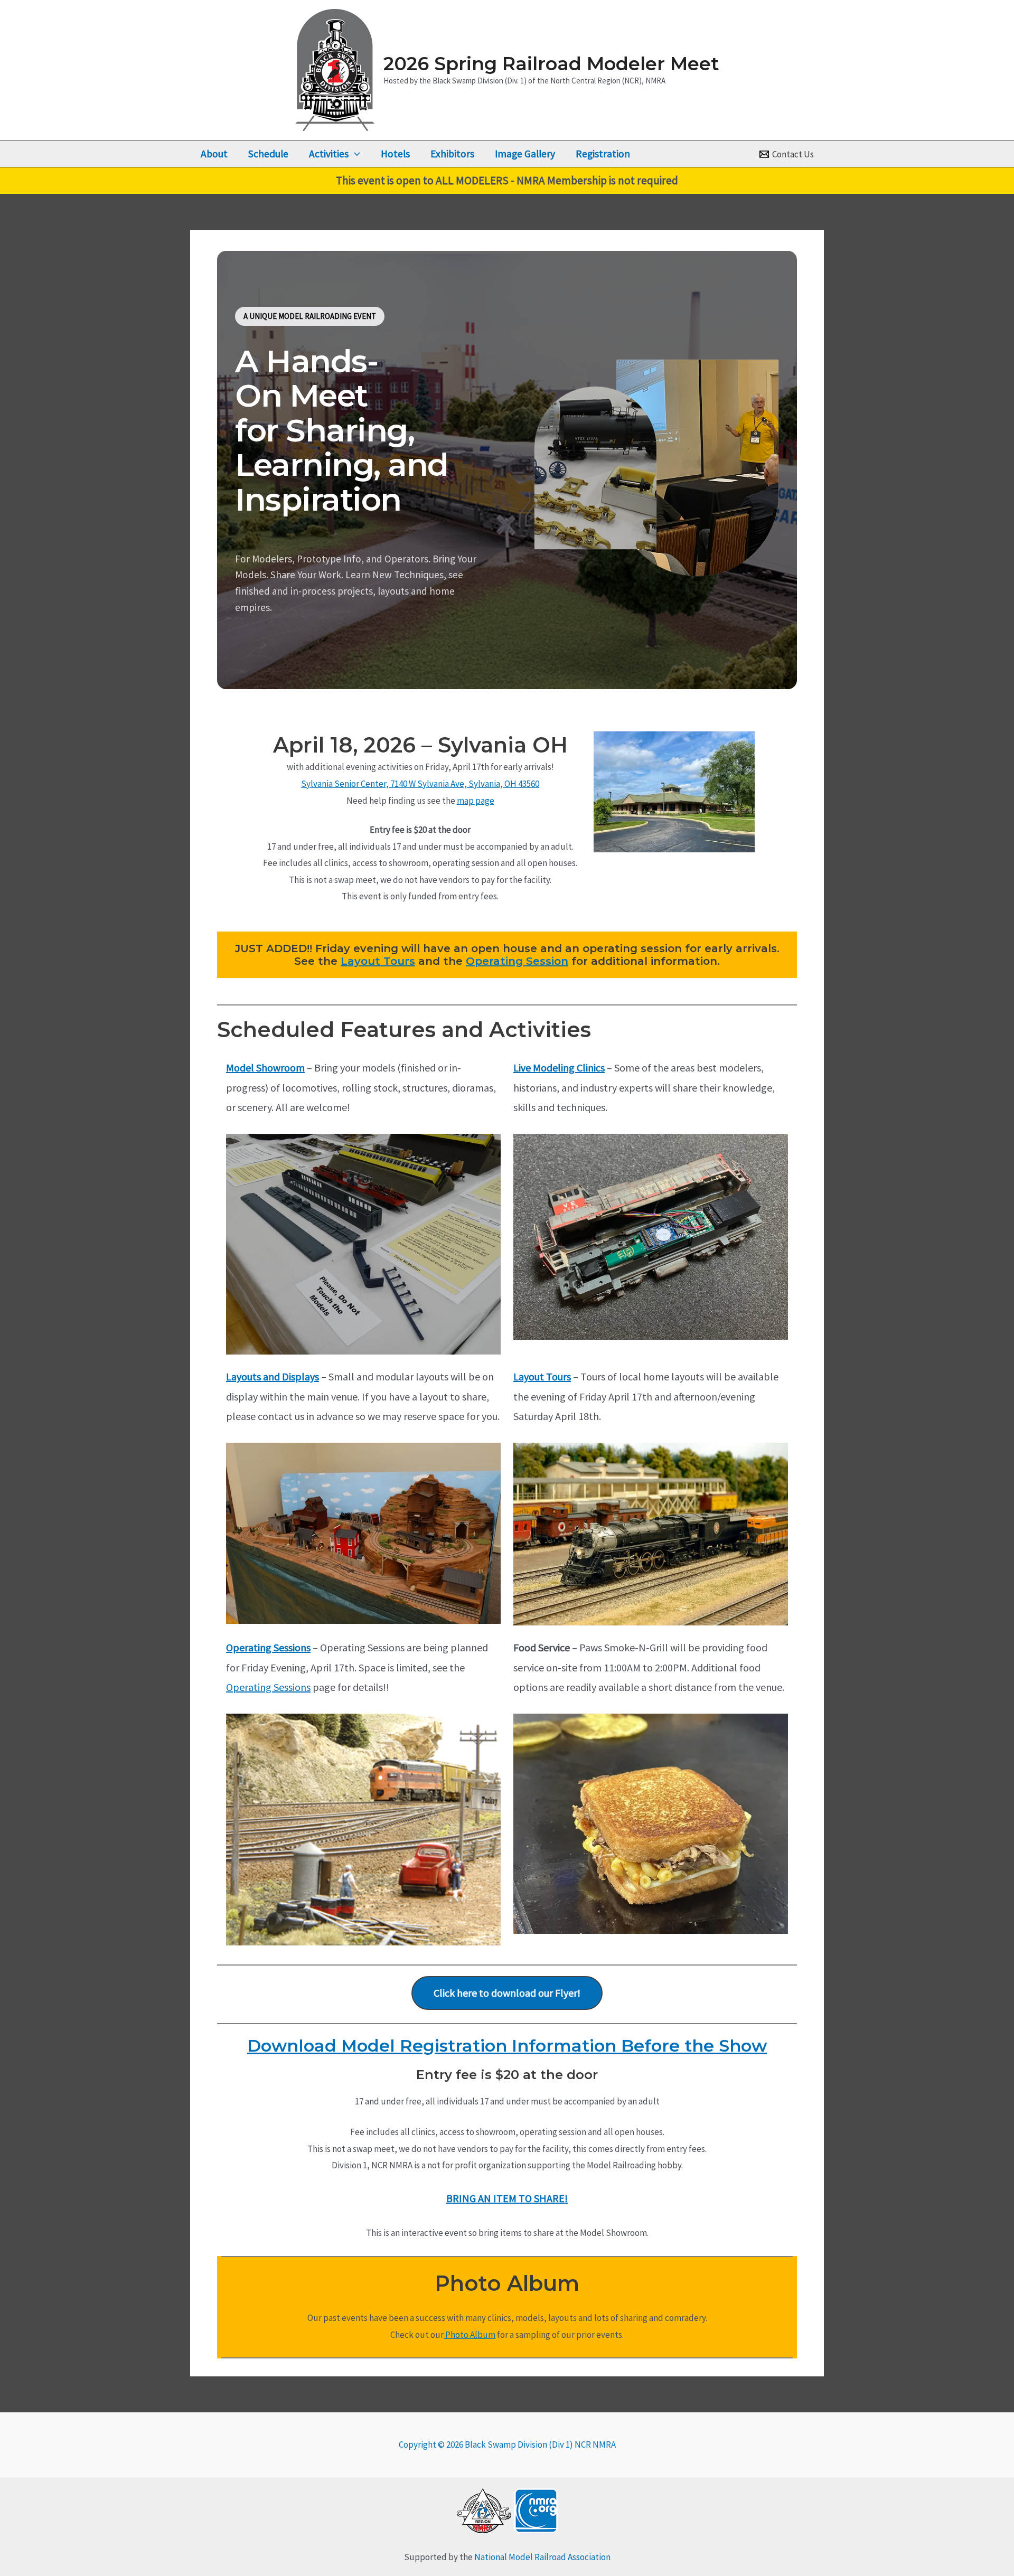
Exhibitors (452, 154)
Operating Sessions (268, 1647)
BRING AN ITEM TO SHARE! (507, 2198)
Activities (329, 154)
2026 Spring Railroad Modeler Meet (551, 64)
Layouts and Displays (273, 1376)
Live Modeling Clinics (559, 1068)
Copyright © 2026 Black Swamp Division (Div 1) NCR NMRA (507, 2445)
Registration (603, 154)
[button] (354, 154)
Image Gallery (525, 154)
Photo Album (470, 2335)
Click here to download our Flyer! (507, 1993)
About (214, 154)
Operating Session (517, 961)
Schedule (268, 154)
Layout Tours (378, 961)
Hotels (395, 154)
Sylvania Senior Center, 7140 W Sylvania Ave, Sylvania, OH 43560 (420, 784)
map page (476, 801)
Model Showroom (265, 1068)
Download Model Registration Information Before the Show (507, 2046)
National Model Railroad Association (542, 2557)
